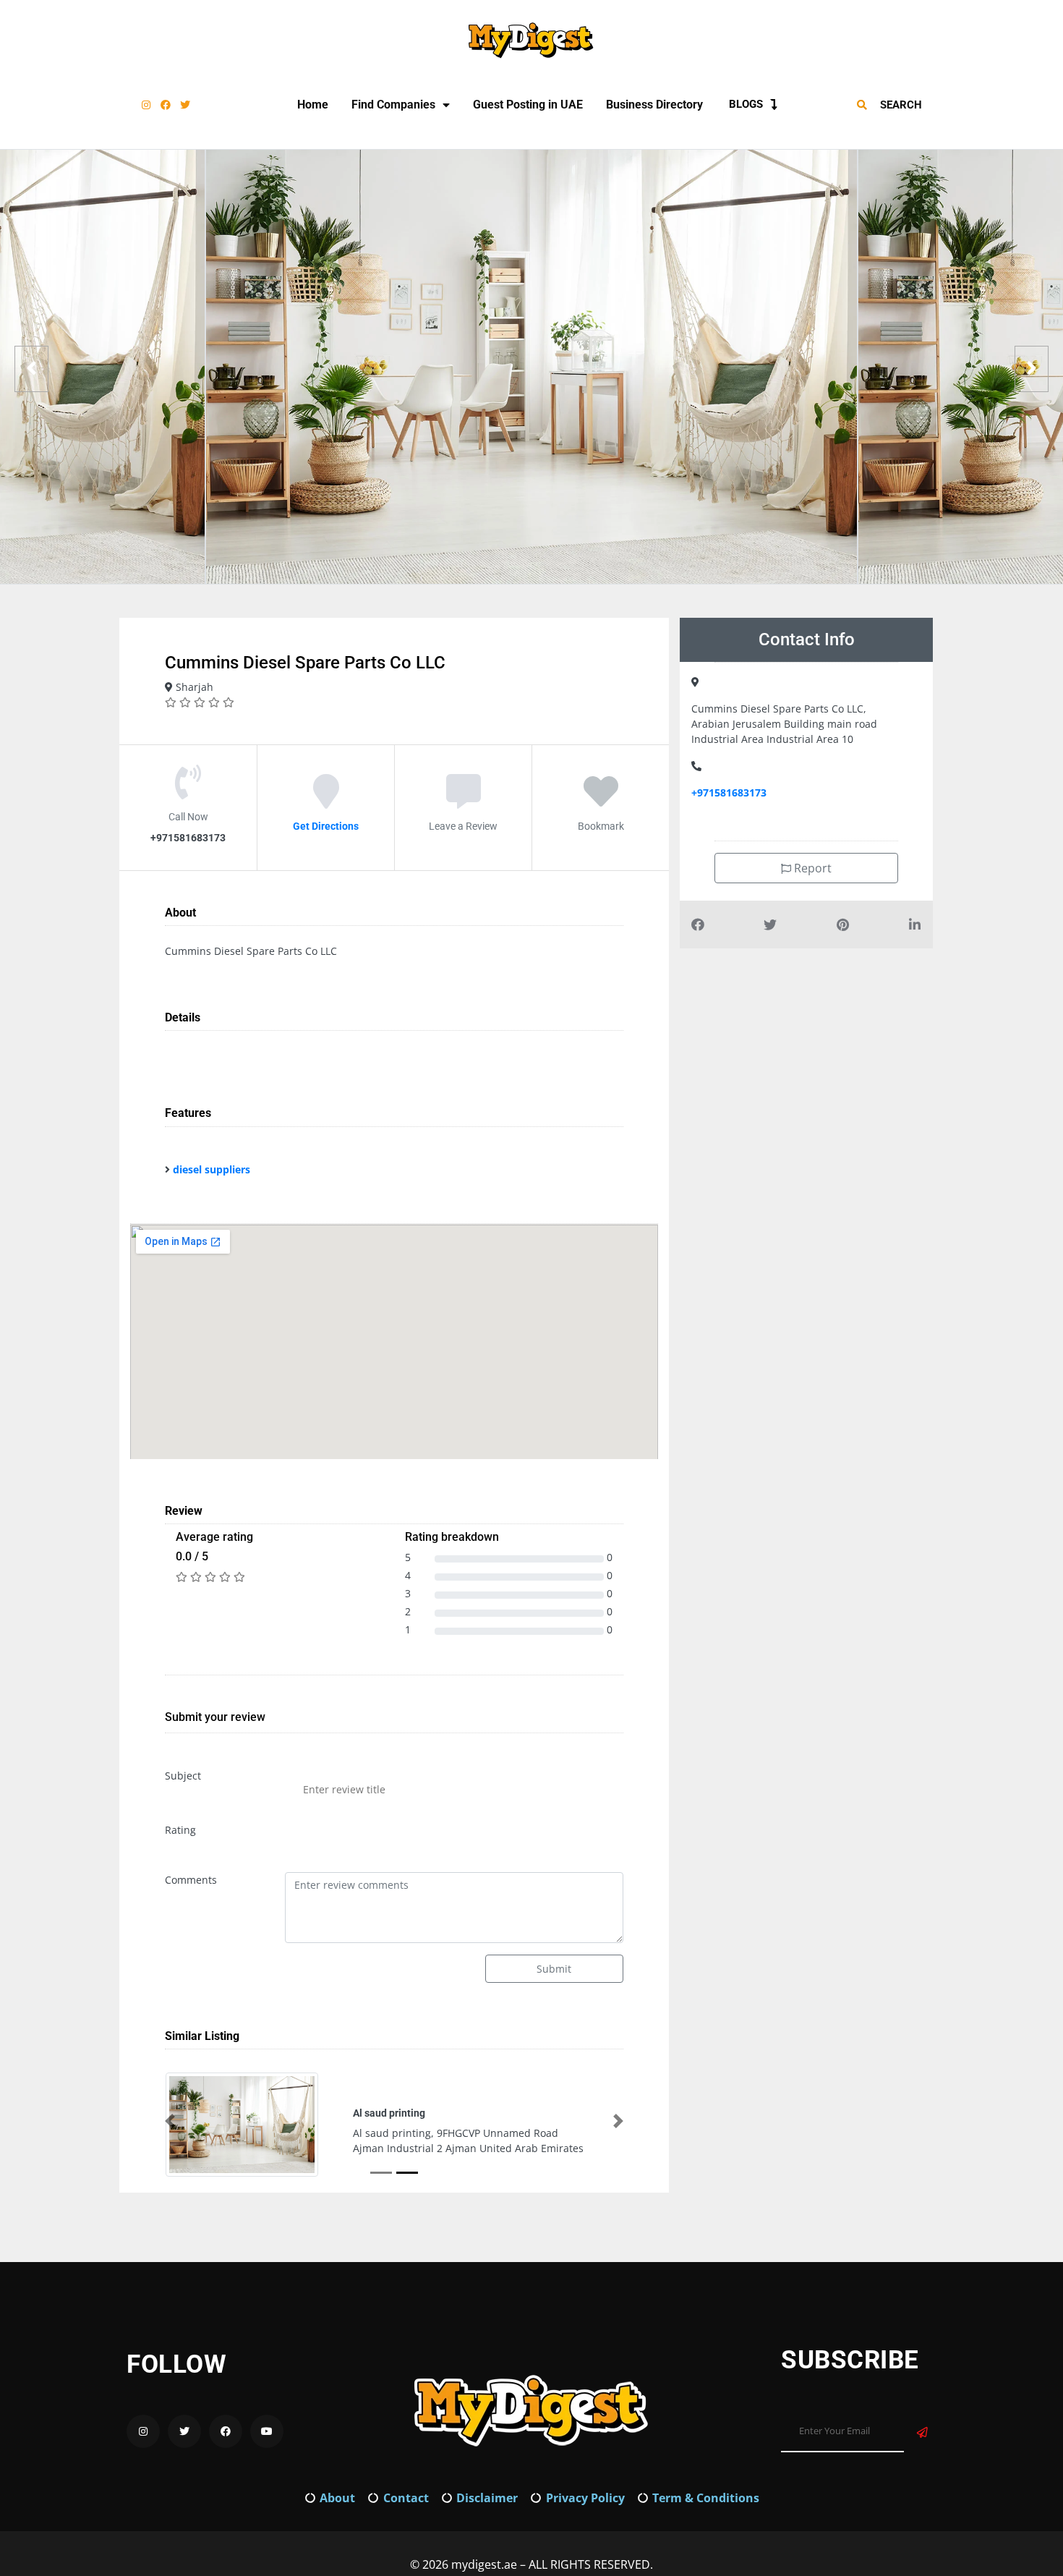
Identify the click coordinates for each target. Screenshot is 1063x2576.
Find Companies (393, 105)
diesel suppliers (212, 1169)
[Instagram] (146, 105)
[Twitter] (185, 105)
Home (313, 105)
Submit (554, 1969)
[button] (170, 2121)
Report (811, 868)
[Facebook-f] (166, 105)
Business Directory (654, 105)
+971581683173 (729, 792)
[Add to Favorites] (601, 802)
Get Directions (326, 826)
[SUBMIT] (922, 2432)
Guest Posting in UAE (528, 105)
